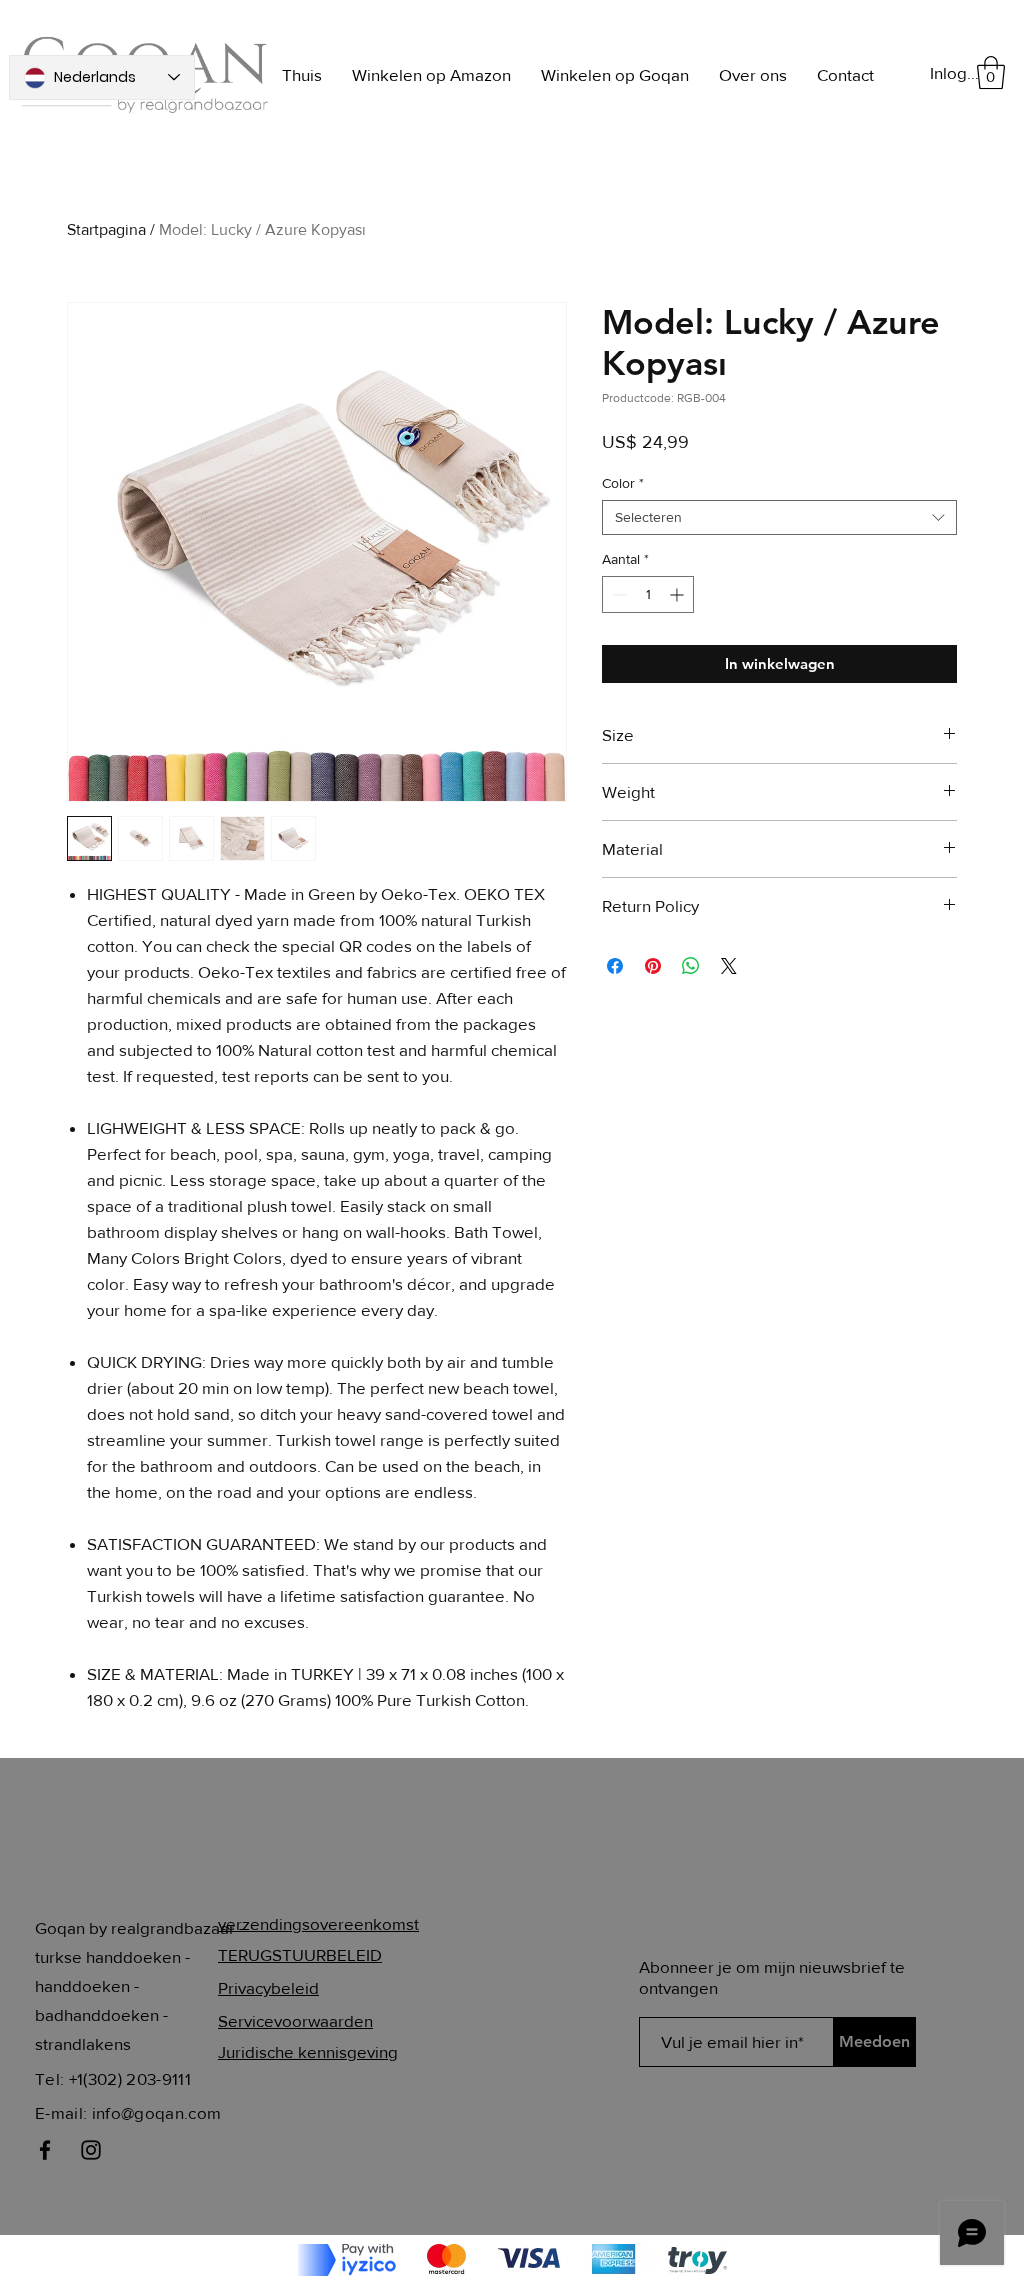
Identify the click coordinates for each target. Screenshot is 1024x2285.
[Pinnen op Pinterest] (653, 966)
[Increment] (678, 594)
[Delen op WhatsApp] (691, 966)
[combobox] (779, 517)
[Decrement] (617, 594)
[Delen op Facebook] (615, 966)
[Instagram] (91, 2150)
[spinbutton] (648, 594)
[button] (991, 72)
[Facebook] (45, 2150)
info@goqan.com (157, 2112)
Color (623, 483)
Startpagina (106, 229)
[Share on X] (729, 966)
